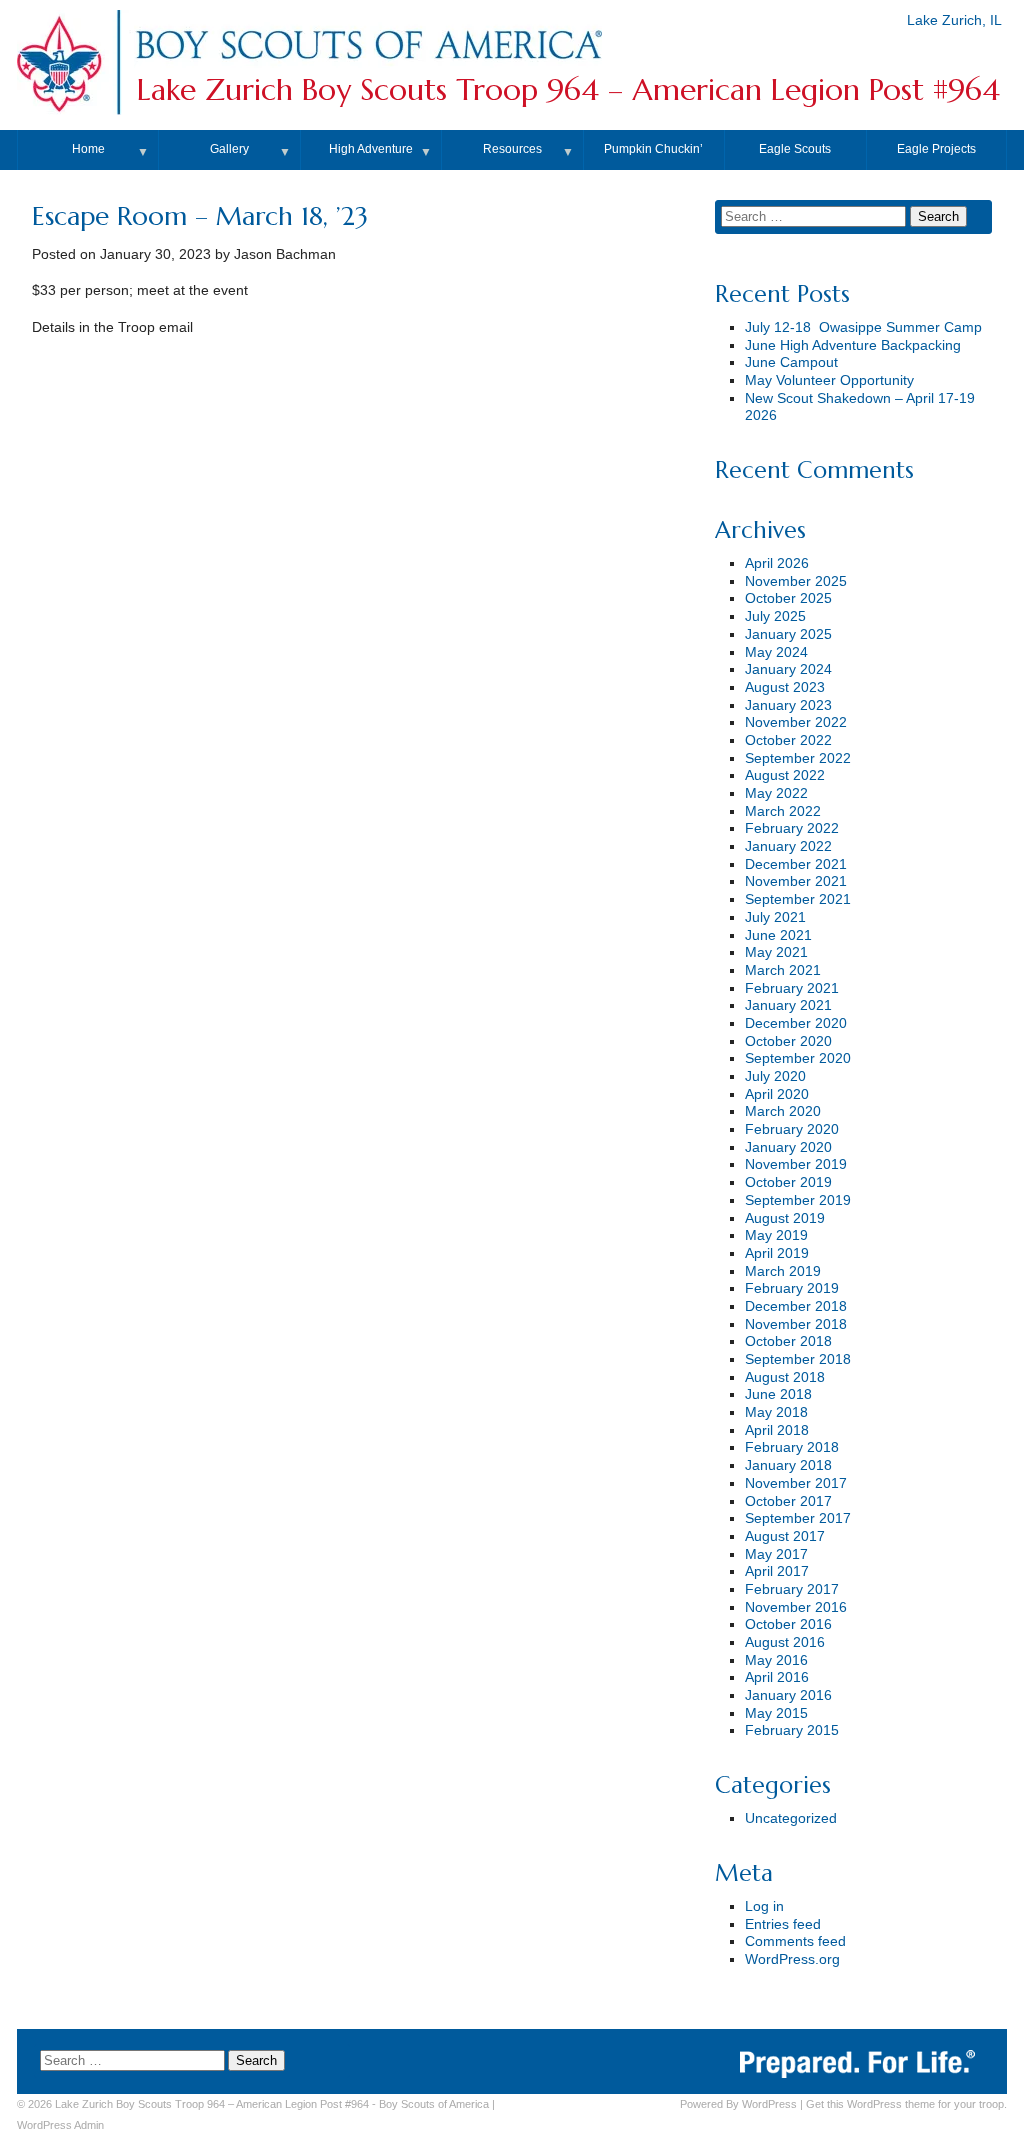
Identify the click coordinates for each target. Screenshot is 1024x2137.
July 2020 (775, 1076)
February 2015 (792, 1730)
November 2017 (796, 1483)
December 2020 (796, 1023)
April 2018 (777, 1430)
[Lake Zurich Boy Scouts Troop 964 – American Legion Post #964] (368, 63)
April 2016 (777, 1677)
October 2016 (788, 1624)
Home (88, 149)
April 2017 (777, 1571)
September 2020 (798, 1058)
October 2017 (788, 1501)
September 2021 (798, 899)
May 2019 (776, 1235)
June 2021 (778, 935)
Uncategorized (791, 1818)
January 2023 (788, 705)
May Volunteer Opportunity (829, 380)
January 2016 (788, 1695)
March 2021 (783, 970)
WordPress (769, 2104)
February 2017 (792, 1589)
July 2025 (775, 616)
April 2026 (777, 563)
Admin (60, 2125)
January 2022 (788, 846)
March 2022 (783, 811)
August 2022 (785, 775)
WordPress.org (792, 1959)
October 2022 (788, 740)
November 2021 (796, 881)
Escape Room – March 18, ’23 (200, 216)
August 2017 (785, 1536)
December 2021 (796, 864)
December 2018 (796, 1306)
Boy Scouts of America (434, 2104)
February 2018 (792, 1447)
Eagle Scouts (795, 149)
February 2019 (792, 1288)
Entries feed (783, 1924)
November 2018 (796, 1324)
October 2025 (788, 598)
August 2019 (785, 1218)
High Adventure (371, 149)
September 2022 (798, 758)
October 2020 (788, 1041)
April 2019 (777, 1253)
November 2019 (796, 1164)
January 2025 (788, 634)
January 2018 (788, 1465)
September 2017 (798, 1518)
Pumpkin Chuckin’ (653, 149)
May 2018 (776, 1412)
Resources (512, 149)
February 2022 (792, 828)
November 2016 (796, 1607)
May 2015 (776, 1713)
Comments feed (795, 1941)
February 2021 (792, 988)
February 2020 (792, 1129)
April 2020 (777, 1094)
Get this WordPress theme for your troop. (906, 2104)
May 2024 (776, 652)
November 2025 (796, 581)
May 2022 (776, 793)
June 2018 (778, 1394)
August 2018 (785, 1377)
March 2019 (783, 1271)
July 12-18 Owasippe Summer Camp (863, 327)
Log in (764, 1906)
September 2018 (798, 1359)
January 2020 (788, 1147)
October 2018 (788, 1341)
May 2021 (776, 952)
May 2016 (776, 1660)
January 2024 (788, 669)
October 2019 (788, 1182)
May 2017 (776, 1554)
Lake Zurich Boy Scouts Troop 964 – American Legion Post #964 (568, 89)
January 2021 (788, 1005)
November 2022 (796, 722)
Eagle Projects (936, 149)
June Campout (791, 362)
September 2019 (798, 1200)
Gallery (229, 149)
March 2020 (783, 1111)
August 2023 (785, 687)
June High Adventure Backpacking (853, 345)
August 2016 (785, 1642)
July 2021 (775, 917)
